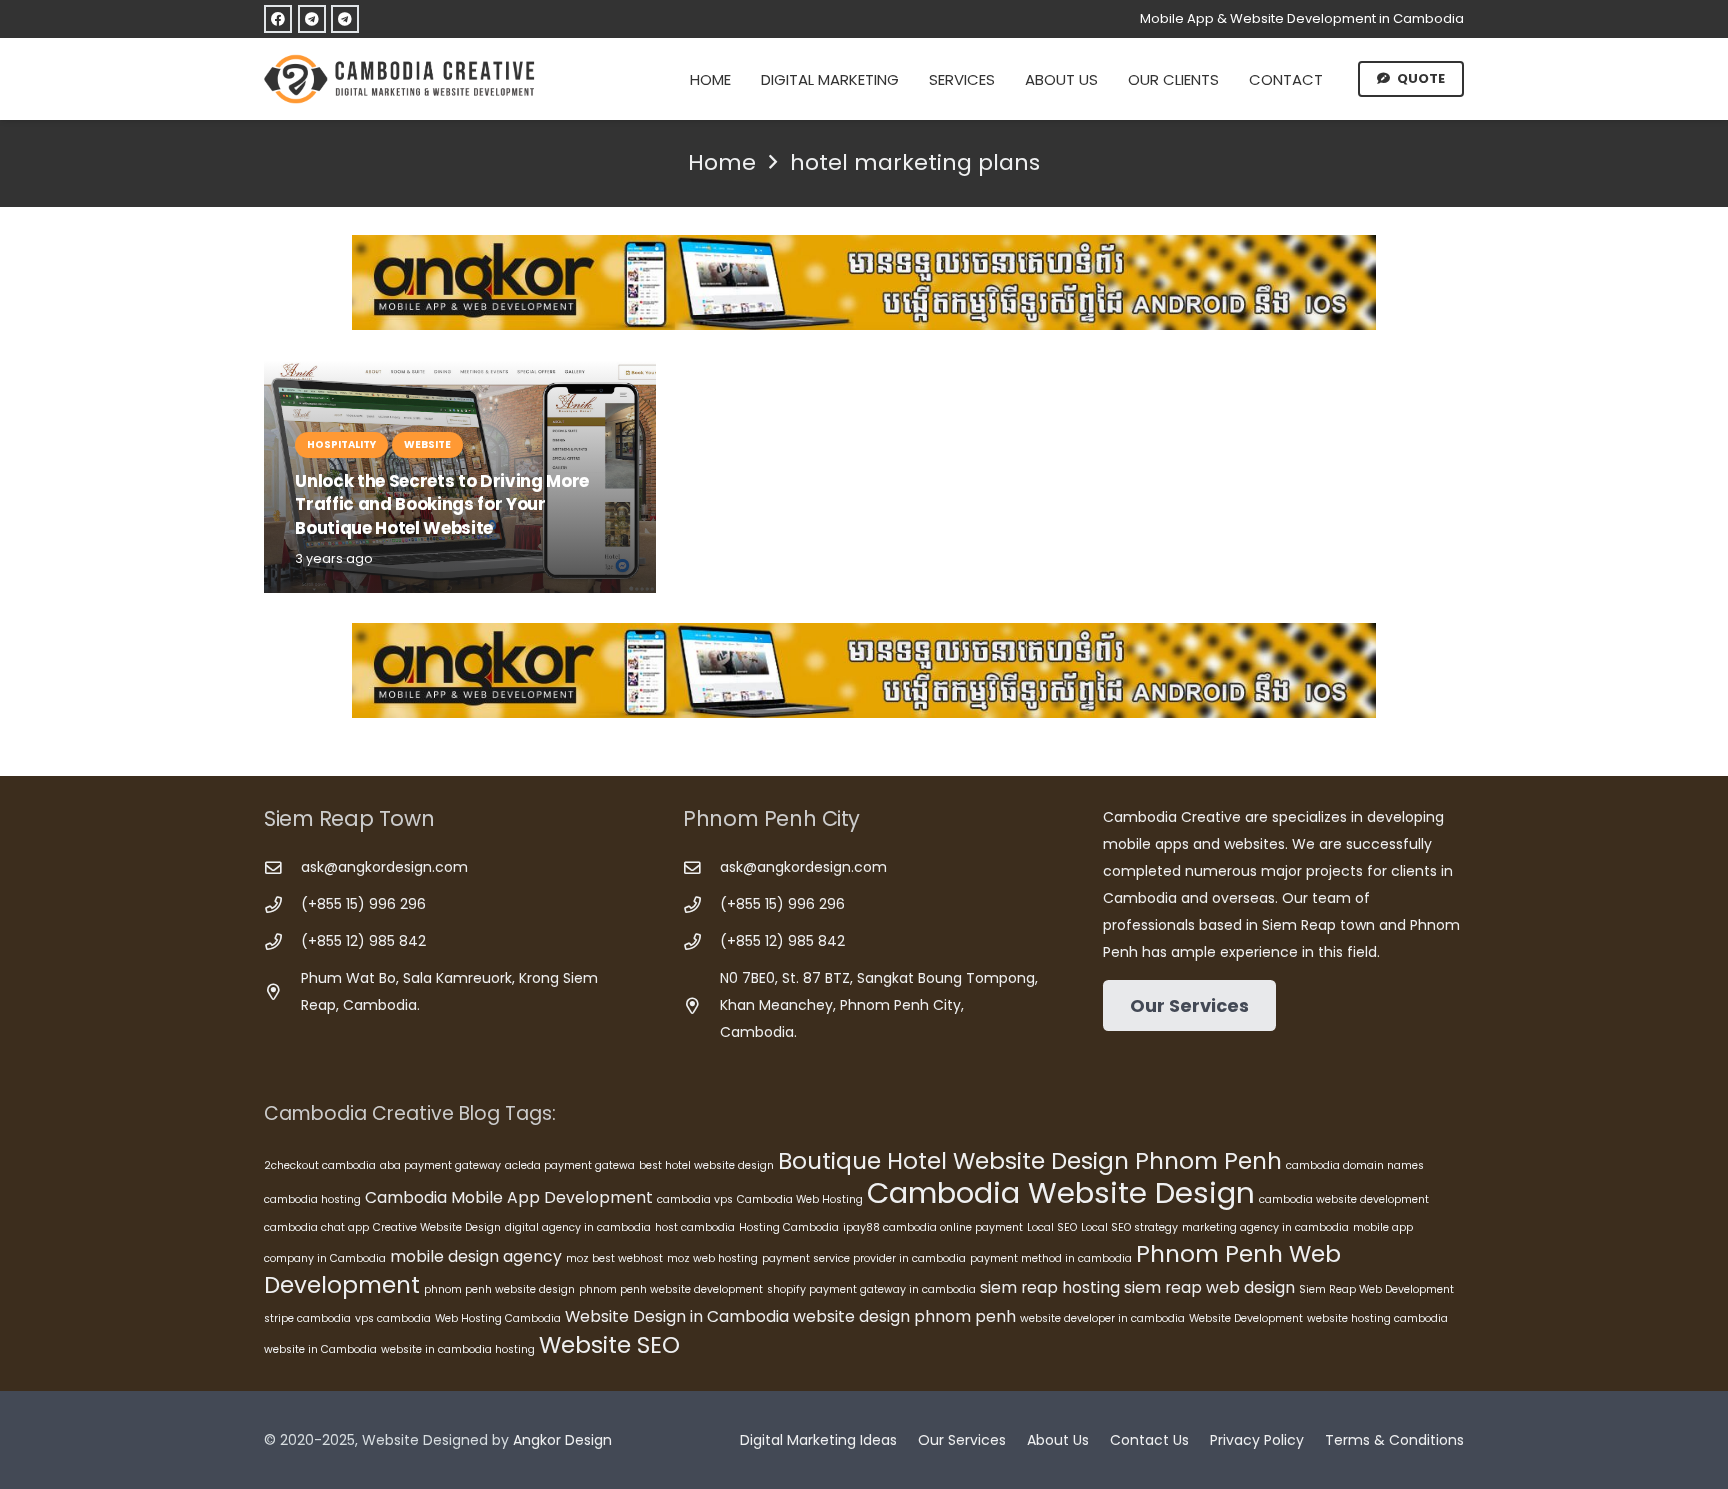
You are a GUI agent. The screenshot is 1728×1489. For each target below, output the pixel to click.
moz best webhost (614, 1258)
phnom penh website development (671, 1289)
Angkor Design (562, 1440)
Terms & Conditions (1394, 1440)
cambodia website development (1344, 1199)
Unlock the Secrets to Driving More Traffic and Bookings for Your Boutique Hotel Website (442, 504)
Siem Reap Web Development (1376, 1289)
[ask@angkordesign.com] (282, 868)
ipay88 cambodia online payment (933, 1227)
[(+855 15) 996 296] (282, 905)
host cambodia (695, 1227)
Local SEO (1052, 1227)
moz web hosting (712, 1258)
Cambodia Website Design (1061, 1192)
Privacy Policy (1257, 1440)
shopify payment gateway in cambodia (871, 1289)
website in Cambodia (320, 1349)
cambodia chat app (316, 1227)
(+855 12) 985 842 (363, 941)
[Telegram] (312, 19)
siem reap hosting (1050, 1287)
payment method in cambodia (1051, 1258)
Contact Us (1149, 1440)
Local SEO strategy (1129, 1227)
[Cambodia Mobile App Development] (864, 282)
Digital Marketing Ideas (818, 1440)
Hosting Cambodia (789, 1227)
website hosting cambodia (1377, 1318)
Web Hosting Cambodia (498, 1318)
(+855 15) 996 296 (363, 904)
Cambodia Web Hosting (800, 1199)
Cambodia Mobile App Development (509, 1197)
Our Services (962, 1440)
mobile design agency (476, 1256)
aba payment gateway (440, 1165)
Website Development (1246, 1318)
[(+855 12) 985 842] (282, 942)
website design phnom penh (904, 1316)
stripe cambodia (307, 1318)
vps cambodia (393, 1318)
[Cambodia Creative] (402, 79)
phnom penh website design (499, 1289)
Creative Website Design (437, 1227)
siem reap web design (1209, 1287)
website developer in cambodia (1102, 1318)
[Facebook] (278, 19)
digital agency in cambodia (578, 1227)
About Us (1058, 1440)
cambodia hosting (312, 1199)
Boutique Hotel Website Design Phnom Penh (1030, 1161)
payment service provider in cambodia (864, 1258)
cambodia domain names (1355, 1165)
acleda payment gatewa (570, 1165)
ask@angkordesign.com (384, 867)
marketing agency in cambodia (1265, 1227)
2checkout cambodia (320, 1165)
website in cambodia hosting (458, 1349)
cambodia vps (695, 1199)
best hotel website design (706, 1165)
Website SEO (609, 1345)
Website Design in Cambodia (677, 1316)
